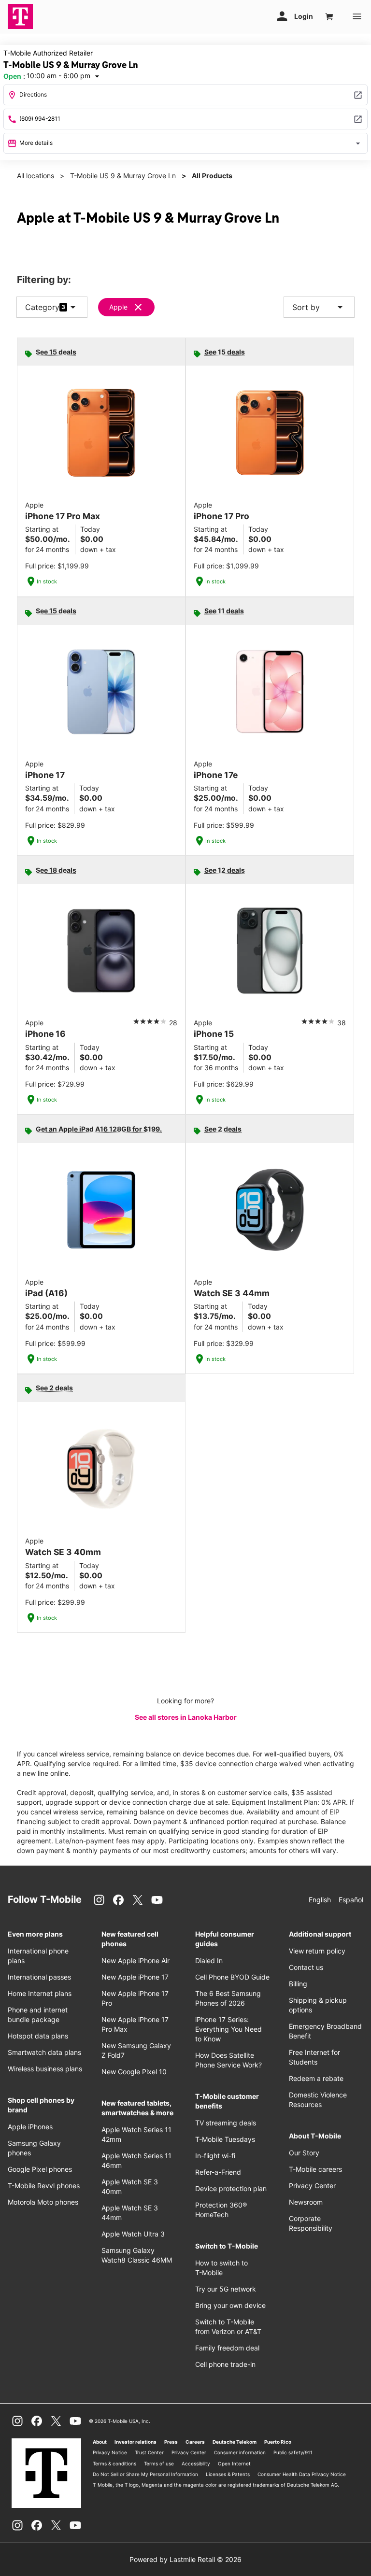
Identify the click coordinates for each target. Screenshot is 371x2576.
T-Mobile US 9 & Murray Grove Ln (123, 176)
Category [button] (42, 307)
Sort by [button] (319, 307)
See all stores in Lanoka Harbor (186, 1717)
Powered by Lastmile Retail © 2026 (185, 2559)
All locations (36, 176)
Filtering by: (44, 280)
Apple (118, 307)
